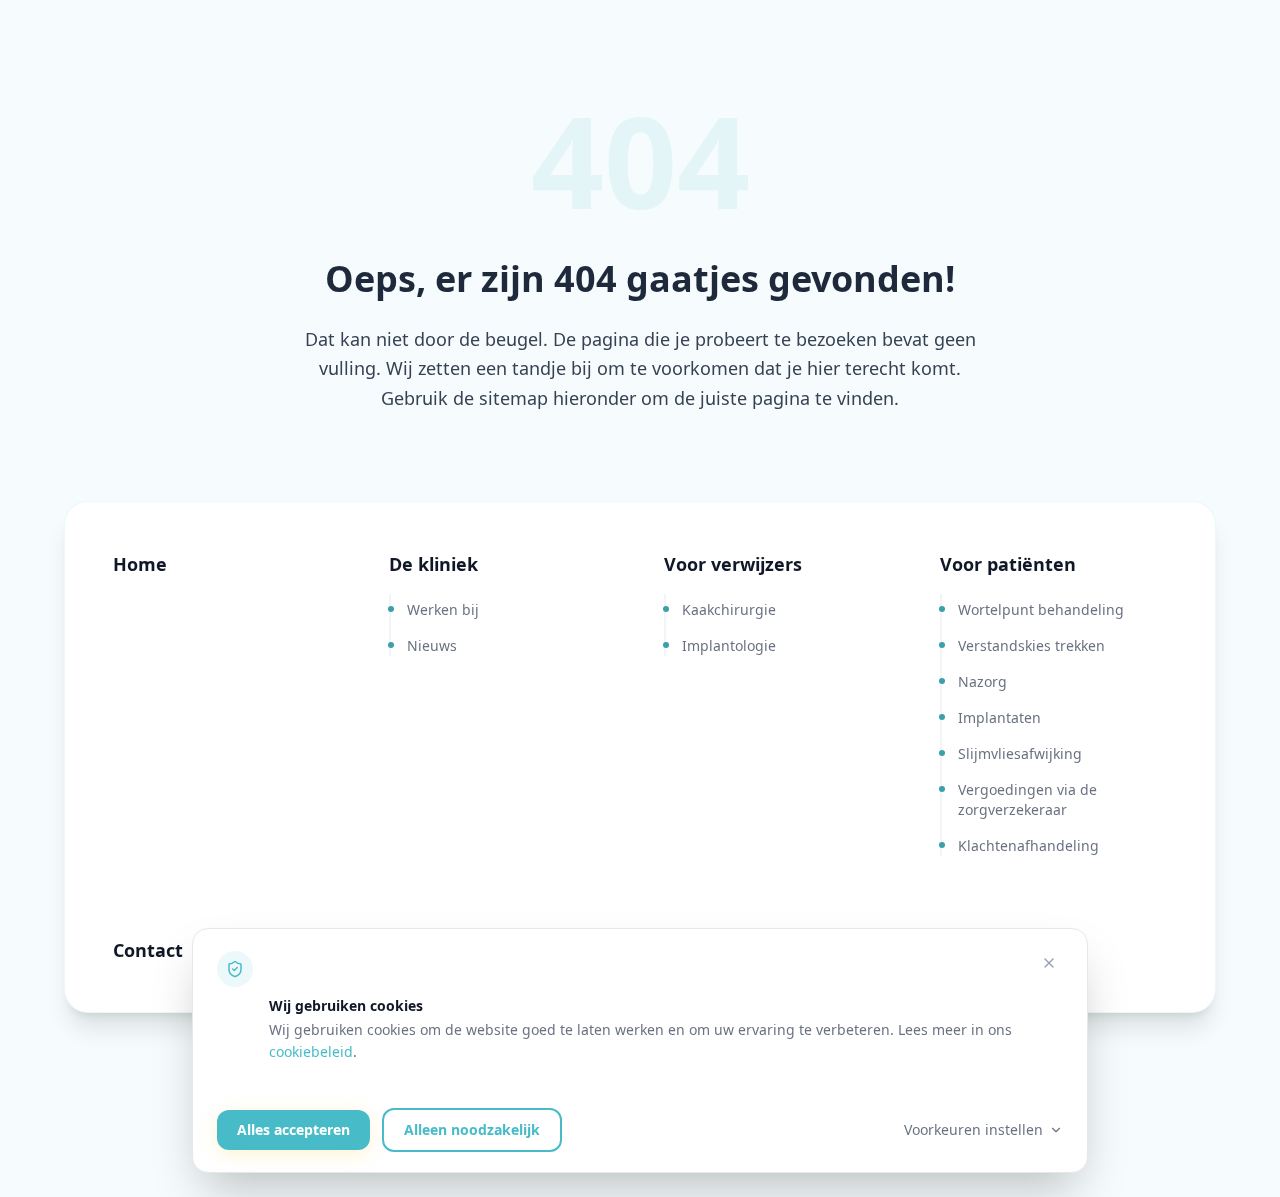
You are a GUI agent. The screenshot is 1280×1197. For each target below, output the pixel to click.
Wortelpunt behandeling (1041, 609)
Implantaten (999, 717)
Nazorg (982, 681)
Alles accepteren (293, 1129)
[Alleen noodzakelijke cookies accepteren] (1049, 963)
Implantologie (729, 645)
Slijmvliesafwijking (1020, 753)
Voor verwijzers (733, 564)
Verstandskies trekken (1031, 645)
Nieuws (432, 645)
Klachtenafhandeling (1028, 845)
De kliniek (433, 564)
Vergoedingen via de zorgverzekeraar (1027, 799)
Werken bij (443, 609)
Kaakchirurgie (729, 609)
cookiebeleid (311, 1051)
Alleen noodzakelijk (472, 1129)
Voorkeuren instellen (973, 1129)
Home (140, 564)
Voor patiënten (1008, 564)
